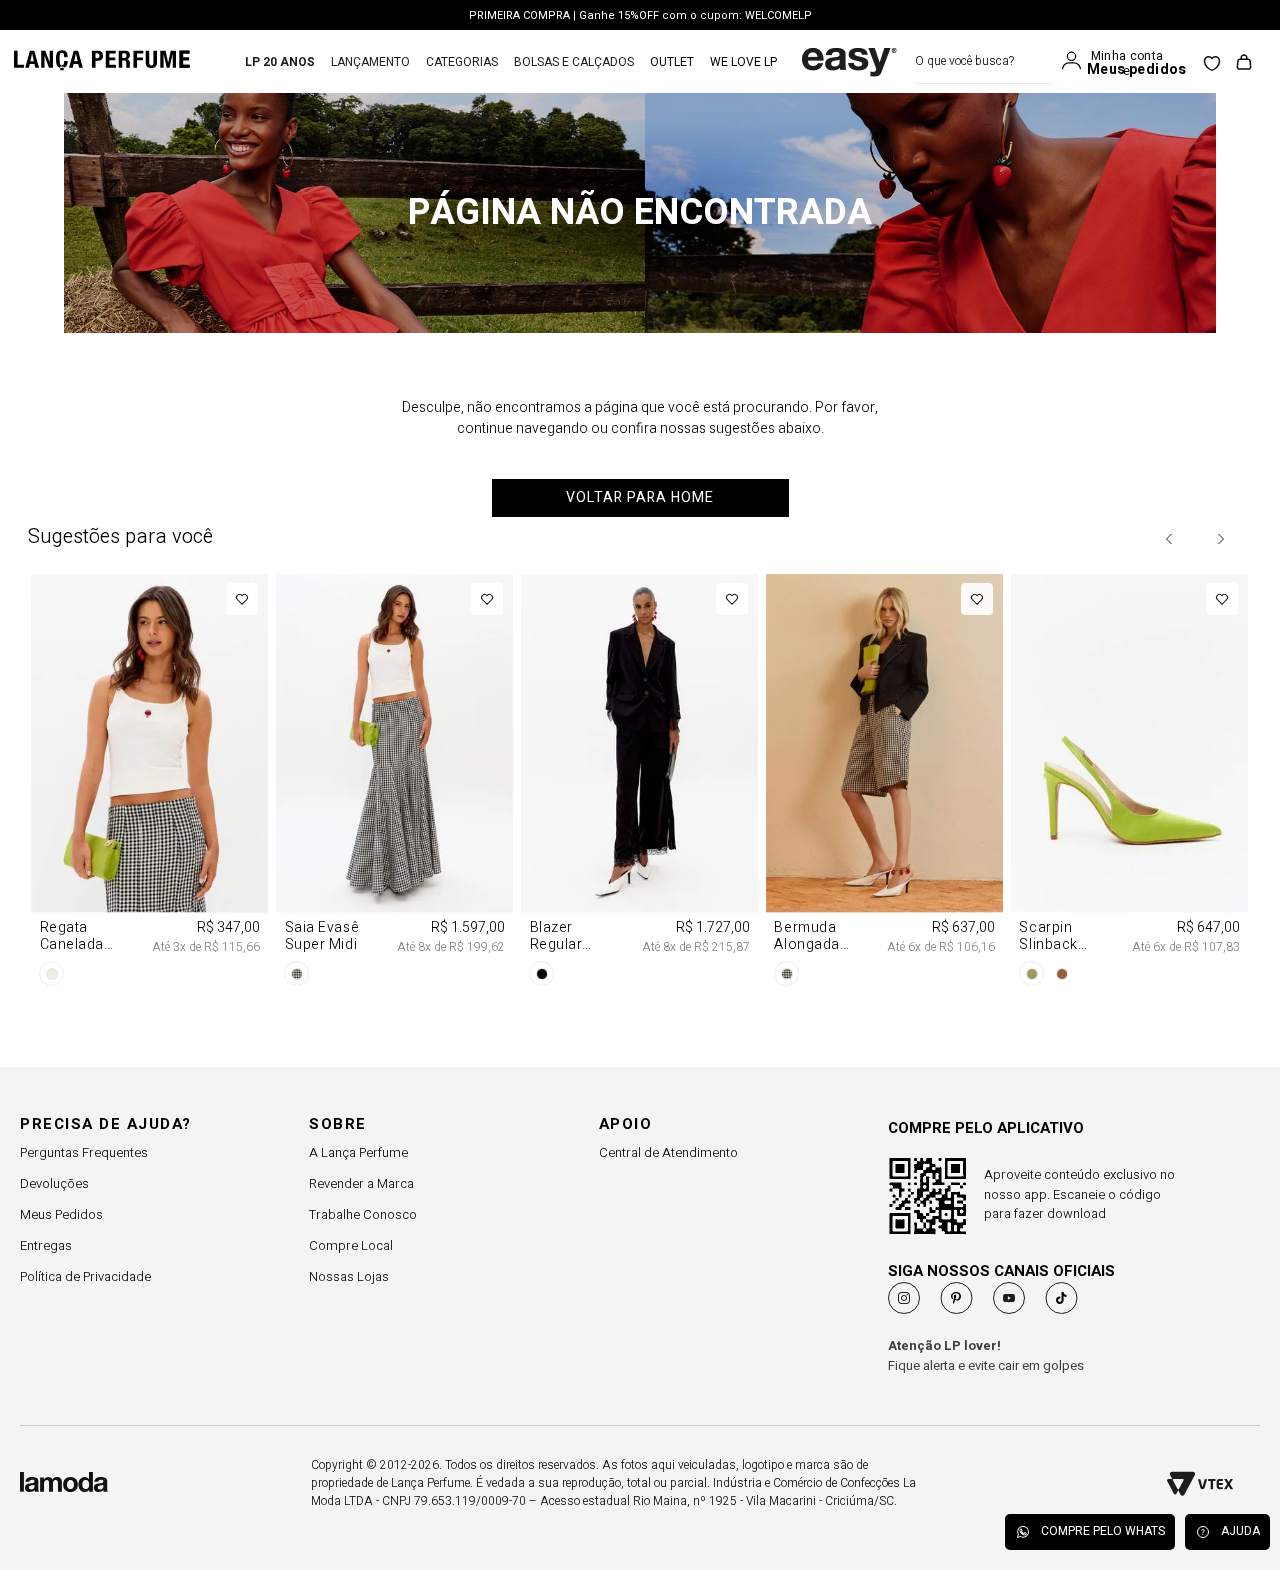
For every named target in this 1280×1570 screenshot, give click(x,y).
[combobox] (983, 61)
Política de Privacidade (85, 1276)
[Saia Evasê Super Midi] (395, 783)
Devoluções (54, 1183)
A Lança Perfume (358, 1152)
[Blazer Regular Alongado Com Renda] (640, 783)
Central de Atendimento (668, 1152)
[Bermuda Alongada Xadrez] (884, 783)
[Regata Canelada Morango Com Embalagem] (150, 783)
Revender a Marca (361, 1183)
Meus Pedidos (61, 1214)
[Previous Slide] (1170, 539)
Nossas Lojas (349, 1276)
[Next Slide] (1220, 539)
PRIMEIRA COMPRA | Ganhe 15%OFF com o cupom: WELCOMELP (640, 15)
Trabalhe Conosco (363, 1214)
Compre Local (351, 1245)
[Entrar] (1076, 61)
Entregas (46, 1245)
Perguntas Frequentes (84, 1152)
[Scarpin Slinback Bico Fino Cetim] (1129, 783)
